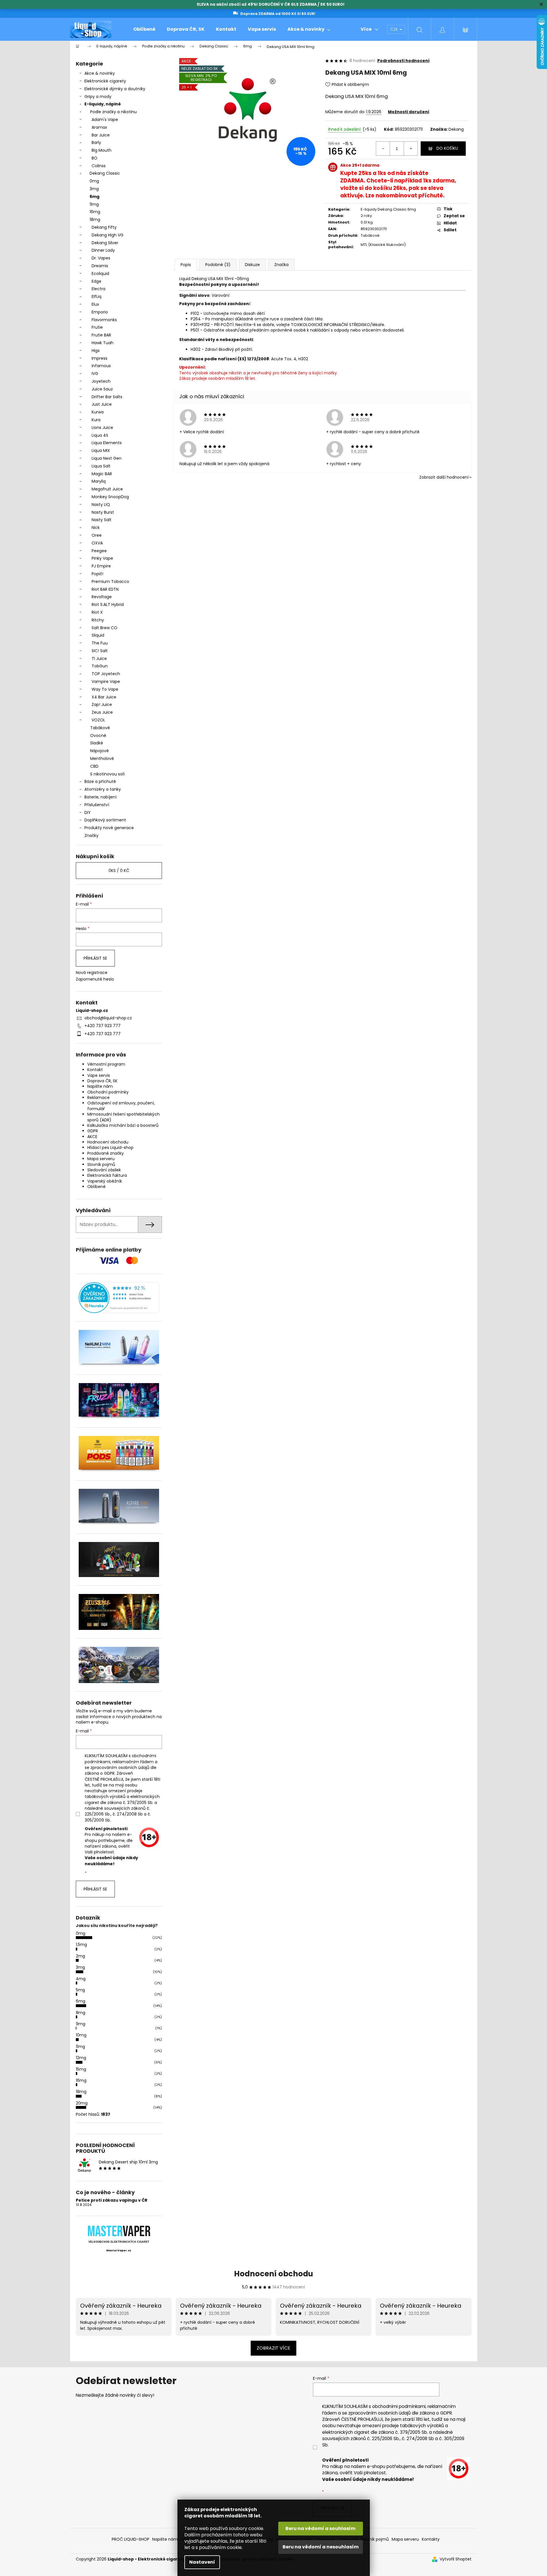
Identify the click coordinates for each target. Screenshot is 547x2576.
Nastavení (202, 2562)
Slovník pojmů (101, 1164)
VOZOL (98, 720)
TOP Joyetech (106, 674)
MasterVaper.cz (119, 2250)
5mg (80, 1990)
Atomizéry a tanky (103, 789)
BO (94, 158)
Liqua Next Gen (107, 458)
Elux (95, 304)
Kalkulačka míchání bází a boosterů (123, 1125)
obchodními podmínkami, (399, 2406)
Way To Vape (105, 689)
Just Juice (102, 404)
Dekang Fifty (104, 227)
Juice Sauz (102, 389)
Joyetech (101, 381)
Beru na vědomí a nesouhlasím (321, 2547)
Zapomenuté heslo (95, 979)
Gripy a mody (98, 97)
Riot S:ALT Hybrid (108, 604)
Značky (91, 835)
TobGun (100, 666)
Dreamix (100, 266)
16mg (95, 212)
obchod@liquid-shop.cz (108, 1018)
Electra (98, 289)
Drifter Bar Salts (107, 397)
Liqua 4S (100, 435)
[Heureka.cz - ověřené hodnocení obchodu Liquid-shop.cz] (119, 1298)
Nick (96, 527)
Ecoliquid (100, 274)
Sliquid (98, 635)
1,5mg (81, 1944)
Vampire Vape (106, 681)
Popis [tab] (186, 265)
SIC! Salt (100, 651)
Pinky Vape (102, 558)
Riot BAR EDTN (105, 589)
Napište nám (100, 1086)
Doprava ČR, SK (102, 1081)
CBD (94, 766)
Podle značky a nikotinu (113, 112)
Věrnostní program (106, 1064)
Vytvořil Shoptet (456, 2559)
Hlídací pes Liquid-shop (110, 1148)
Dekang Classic (105, 173)
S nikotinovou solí (107, 774)
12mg (81, 2058)
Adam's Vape (105, 120)
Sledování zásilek (104, 1170)
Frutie (97, 327)
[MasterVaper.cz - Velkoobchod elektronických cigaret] (119, 2231)
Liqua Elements (107, 443)
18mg (95, 220)
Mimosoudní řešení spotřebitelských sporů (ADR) (123, 1117)
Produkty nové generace (109, 828)
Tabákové (100, 728)
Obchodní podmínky (108, 1092)
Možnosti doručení (409, 112)
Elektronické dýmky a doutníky (115, 89)
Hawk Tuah (103, 343)
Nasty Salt (102, 520)
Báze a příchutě (100, 781)
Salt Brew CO (105, 628)
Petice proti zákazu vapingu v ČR (112, 2200)
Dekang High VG (108, 235)
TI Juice (99, 659)
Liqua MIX (101, 450)
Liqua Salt (101, 466)
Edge (96, 281)
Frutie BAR (101, 335)
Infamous (101, 366)
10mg (81, 2035)
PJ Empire (101, 566)
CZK (395, 29)
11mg (94, 204)
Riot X (97, 612)
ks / (119, 871)
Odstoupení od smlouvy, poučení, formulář (121, 1106)
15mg (81, 2069)
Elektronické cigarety (105, 81)
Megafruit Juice (107, 489)
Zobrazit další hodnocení (444, 477)
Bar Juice (101, 135)
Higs (96, 351)
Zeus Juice (102, 712)
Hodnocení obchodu (108, 1142)
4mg (81, 1979)
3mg (94, 189)
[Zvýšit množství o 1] (411, 149)
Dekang (456, 129)
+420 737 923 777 (103, 1026)
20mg (82, 2103)
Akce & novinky (100, 73)
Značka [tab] (281, 265)
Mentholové (102, 758)
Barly (96, 143)
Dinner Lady (103, 250)
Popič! (97, 574)
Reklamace (98, 1098)
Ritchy (98, 620)
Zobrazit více (273, 2348)
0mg (94, 181)
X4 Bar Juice (104, 697)
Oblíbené (96, 1187)
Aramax (99, 127)
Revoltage (102, 597)
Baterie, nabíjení (100, 797)
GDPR (93, 1131)
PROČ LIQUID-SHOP (131, 2539)
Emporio (100, 312)
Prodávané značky (106, 1153)
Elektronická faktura (107, 1175)
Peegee (99, 551)
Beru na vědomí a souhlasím (320, 2528)
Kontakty (431, 2539)
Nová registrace (92, 973)
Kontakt (95, 1070)
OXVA (97, 543)
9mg (81, 2024)
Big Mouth (102, 150)
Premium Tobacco (110, 582)
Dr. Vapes (101, 258)
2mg (80, 1956)
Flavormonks (104, 320)
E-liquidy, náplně (103, 104)
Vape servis (99, 1075)
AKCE (92, 1137)
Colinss (99, 166)
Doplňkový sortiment (105, 820)
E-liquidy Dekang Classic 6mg (388, 209)
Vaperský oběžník (105, 1181)
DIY (88, 813)
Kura (96, 420)
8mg (81, 2013)
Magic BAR (102, 474)
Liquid (185, 279)
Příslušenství (97, 805)
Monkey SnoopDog (110, 497)
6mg (94, 197)
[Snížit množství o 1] (383, 149)
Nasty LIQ (101, 505)
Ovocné (98, 736)
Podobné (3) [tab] (218, 265)
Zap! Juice (102, 704)
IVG (95, 373)
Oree (97, 535)
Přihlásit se (95, 958)
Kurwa (98, 412)
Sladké (97, 743)
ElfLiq (96, 297)
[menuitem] (144, 29)
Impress (99, 358)
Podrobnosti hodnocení (403, 61)
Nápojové (99, 751)
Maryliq (99, 481)
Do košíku (447, 148)
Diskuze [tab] (252, 265)
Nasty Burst (103, 512)
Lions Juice (102, 428)
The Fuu (100, 643)
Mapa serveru (101, 1159)
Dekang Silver (105, 243)
